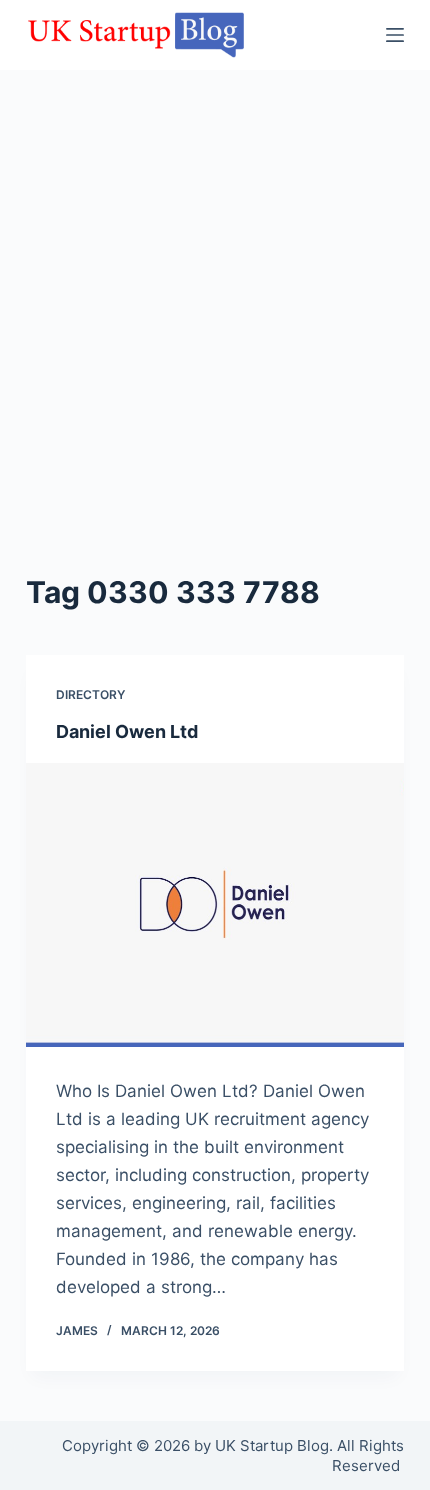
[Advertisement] (215, 345)
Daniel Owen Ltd (127, 731)
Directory (90, 694)
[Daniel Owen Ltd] (215, 905)
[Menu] (395, 35)
